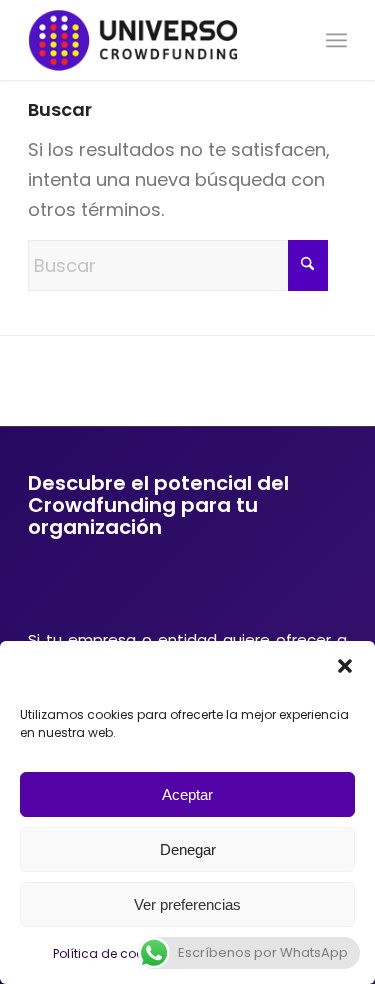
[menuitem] (336, 40)
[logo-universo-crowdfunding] (155, 40)
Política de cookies (110, 953)
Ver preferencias (187, 904)
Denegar (188, 849)
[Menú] (336, 40)
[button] (345, 666)
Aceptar (187, 794)
